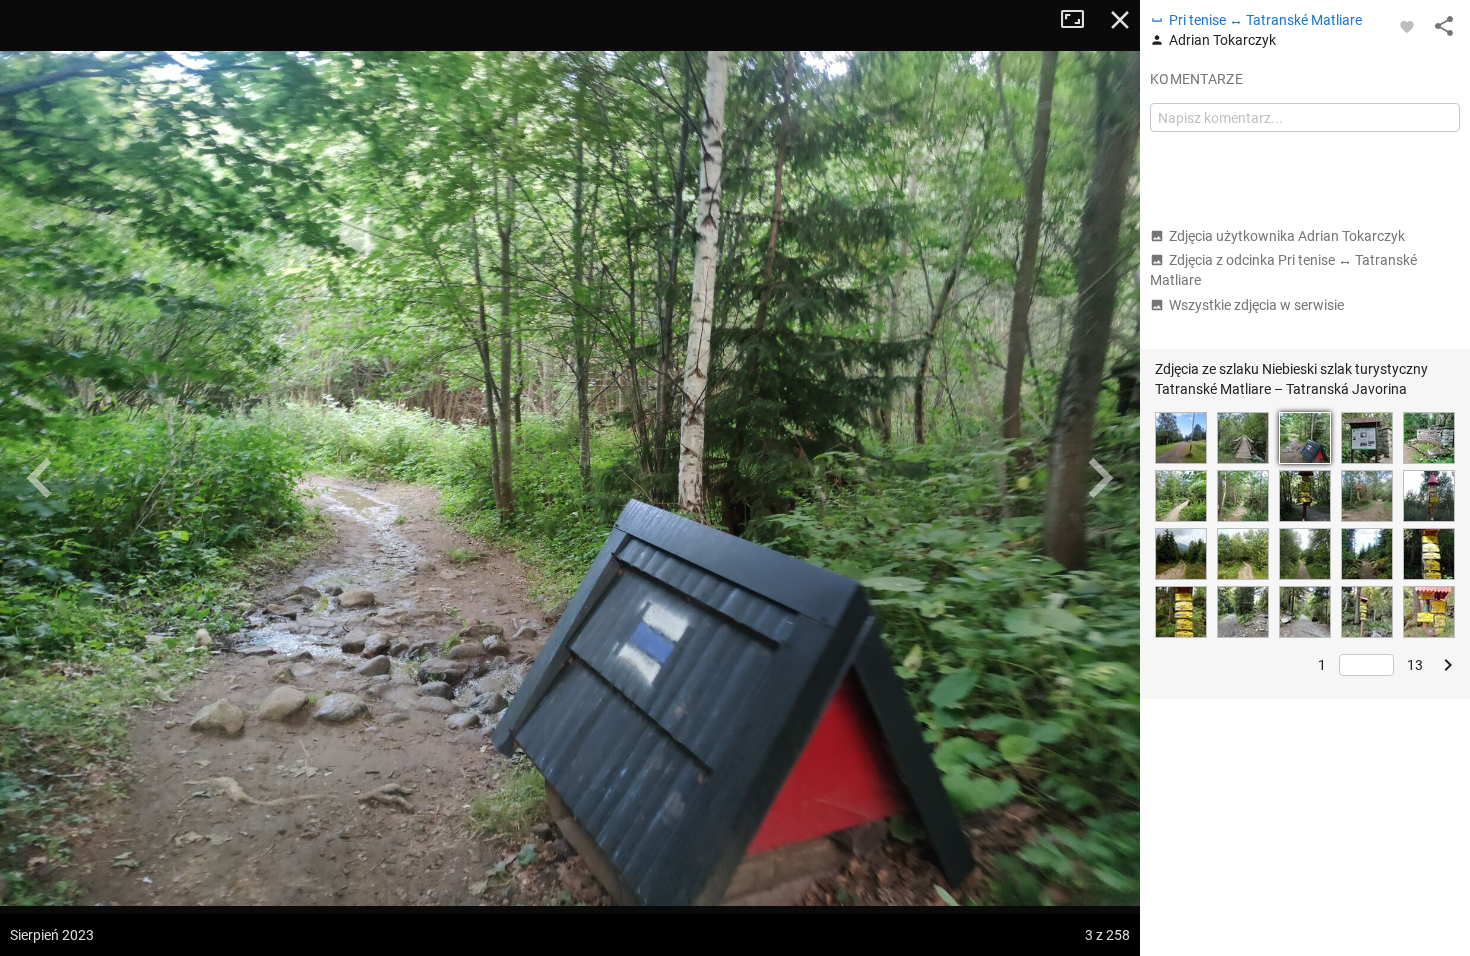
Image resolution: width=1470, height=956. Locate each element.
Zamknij (1120, 20)
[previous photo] (40, 478)
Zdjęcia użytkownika (1287, 236)
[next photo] (1100, 478)
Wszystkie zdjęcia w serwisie (1256, 305)
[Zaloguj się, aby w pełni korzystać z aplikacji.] (1407, 26)
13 (1415, 665)
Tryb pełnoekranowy (1080, 20)
